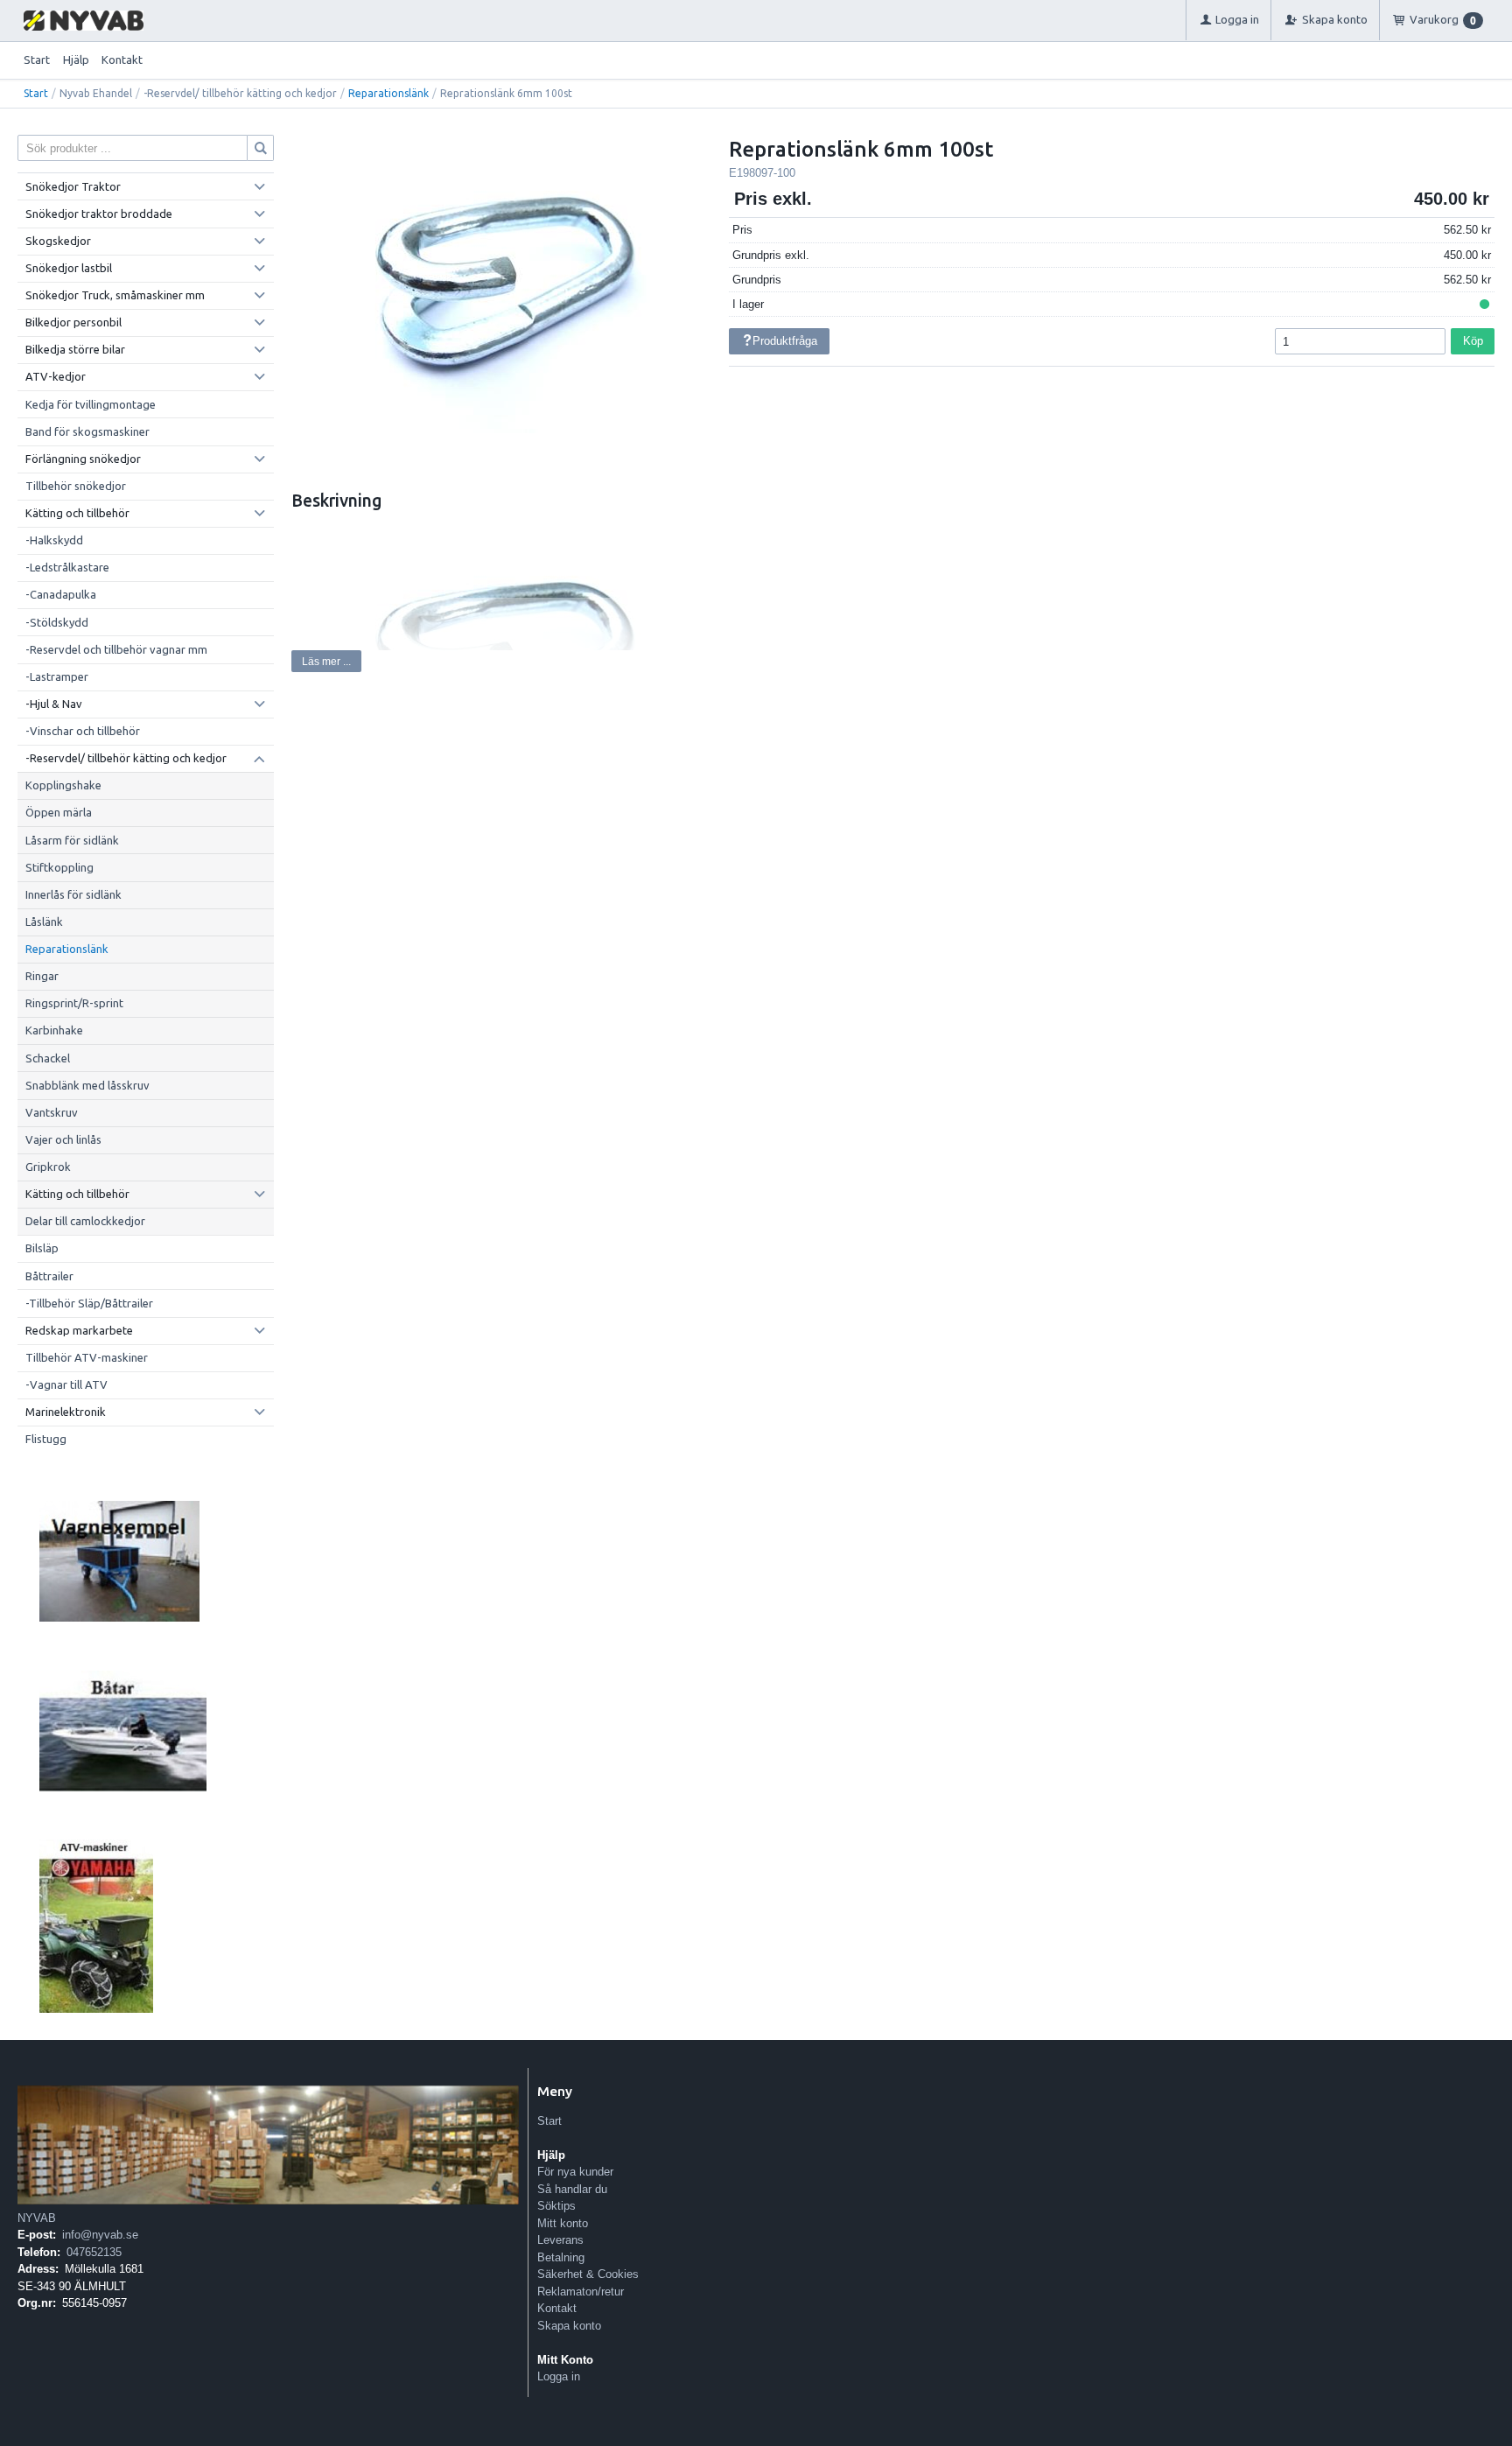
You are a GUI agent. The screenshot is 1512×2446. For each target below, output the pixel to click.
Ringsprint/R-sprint (74, 1003)
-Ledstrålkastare (67, 567)
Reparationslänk (388, 93)
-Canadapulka (61, 594)
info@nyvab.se (100, 2235)
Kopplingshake (63, 785)
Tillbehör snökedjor (76, 486)
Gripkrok (48, 1167)
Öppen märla (59, 812)
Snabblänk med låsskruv (87, 1085)
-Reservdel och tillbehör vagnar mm (116, 649)
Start (37, 60)
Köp (1473, 341)
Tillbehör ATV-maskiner (87, 1357)
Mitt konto (563, 2223)
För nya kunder (575, 2172)
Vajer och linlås (63, 1139)
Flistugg (46, 1439)
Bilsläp (42, 1248)
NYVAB (37, 2218)
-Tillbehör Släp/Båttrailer (89, 1303)
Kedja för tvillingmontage (91, 404)
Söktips (556, 2206)
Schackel (48, 1058)
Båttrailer (49, 1276)
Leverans (560, 2240)
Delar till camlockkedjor (85, 1221)
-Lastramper (57, 676)
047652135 (94, 2252)
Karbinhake (54, 1030)
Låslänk (44, 922)
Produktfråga (785, 341)
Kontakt (122, 60)
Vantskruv (52, 1112)
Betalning (561, 2257)
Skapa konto (569, 2326)
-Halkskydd (54, 540)
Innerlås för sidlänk (73, 894)
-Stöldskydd (57, 622)
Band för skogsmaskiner (87, 431)
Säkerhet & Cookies (588, 2274)
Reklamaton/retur (581, 2292)
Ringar (42, 976)
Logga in (559, 2376)
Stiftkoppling (59, 867)
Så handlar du (572, 2189)
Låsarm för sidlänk (72, 840)
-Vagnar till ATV (66, 1384)
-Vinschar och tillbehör (83, 731)
